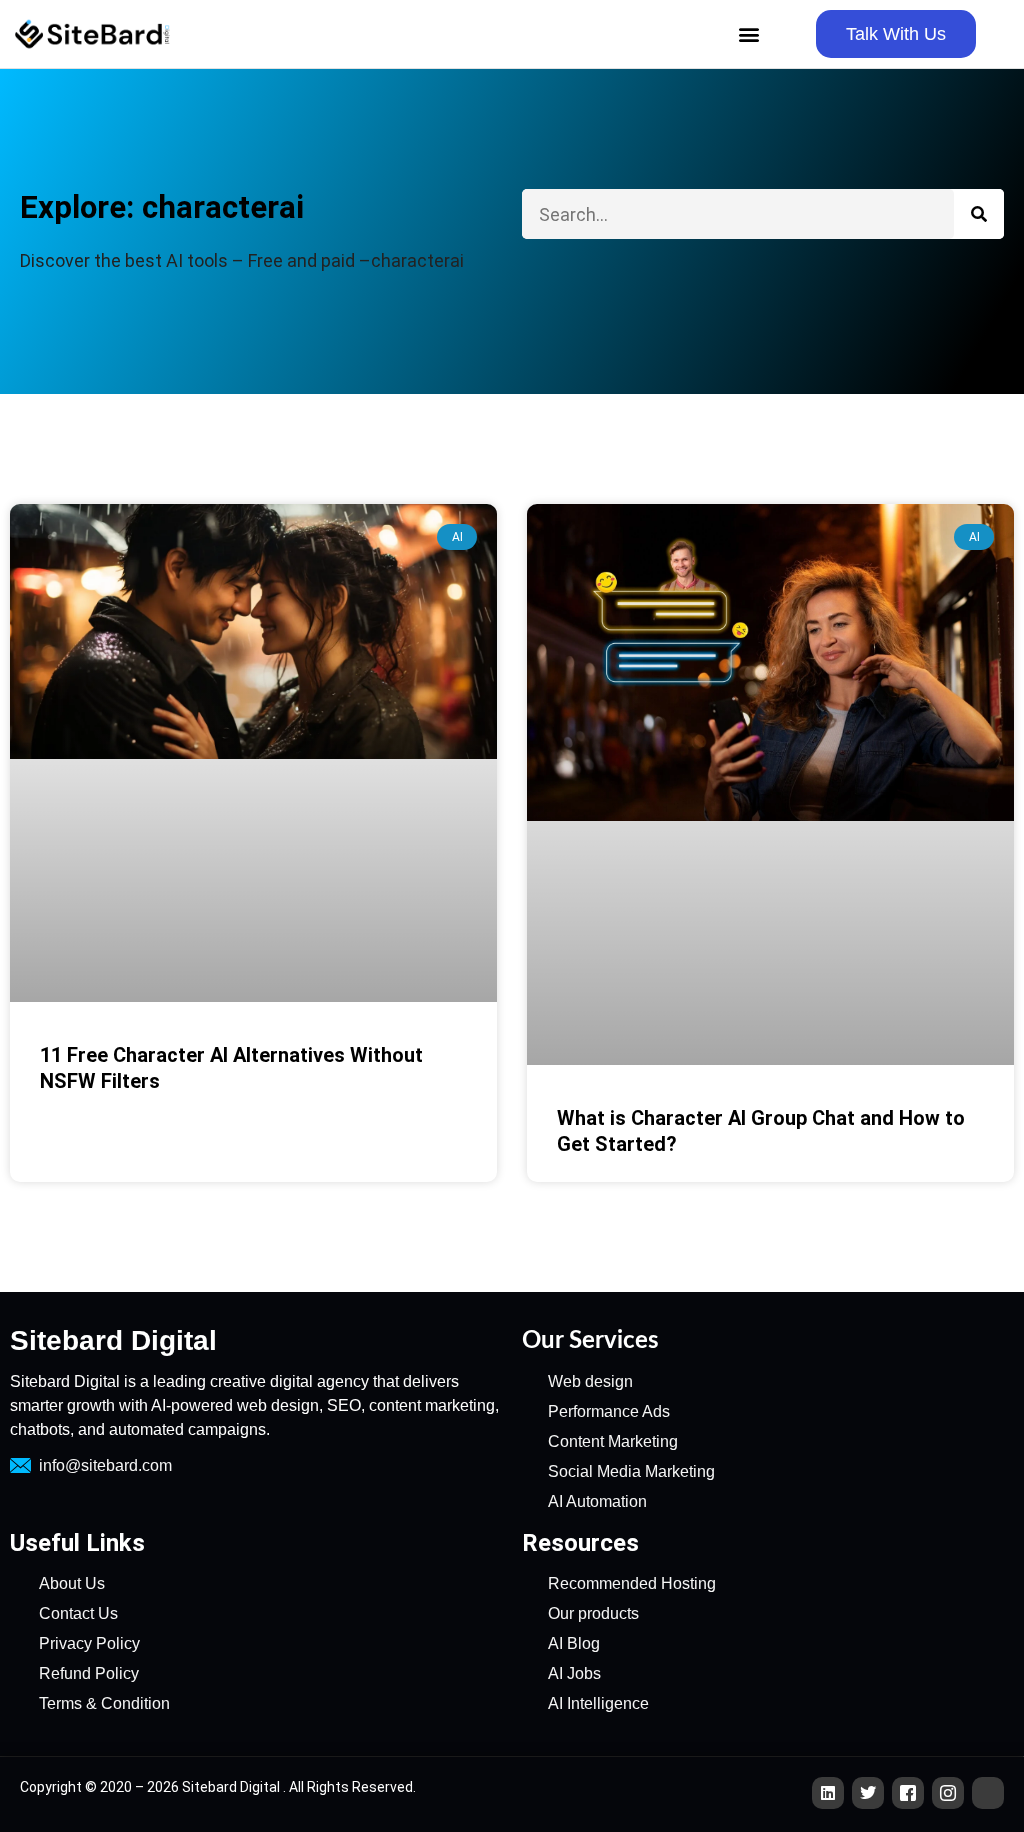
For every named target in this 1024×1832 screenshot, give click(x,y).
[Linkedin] (828, 1793)
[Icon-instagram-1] (948, 1793)
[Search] (979, 214)
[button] (748, 34)
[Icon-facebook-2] (908, 1793)
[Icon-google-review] (988, 1793)
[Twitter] (868, 1793)
